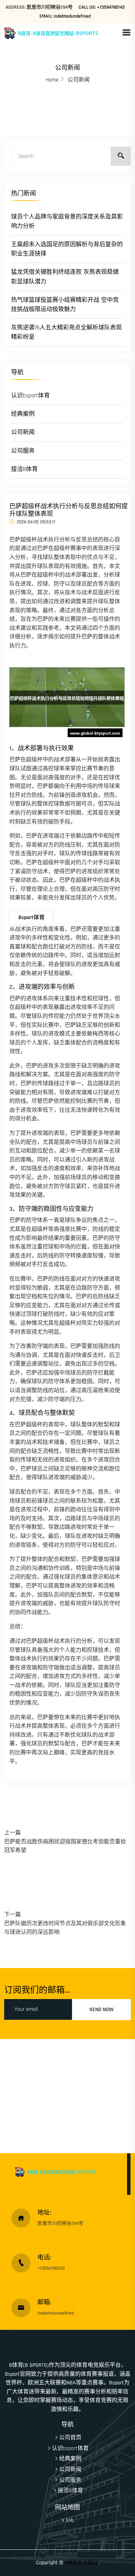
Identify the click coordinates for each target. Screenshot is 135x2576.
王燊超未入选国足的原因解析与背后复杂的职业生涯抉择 (67, 249)
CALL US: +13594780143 (102, 7)
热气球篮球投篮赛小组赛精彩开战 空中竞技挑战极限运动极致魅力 (65, 305)
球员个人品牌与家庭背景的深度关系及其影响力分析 (67, 221)
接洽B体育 (24, 469)
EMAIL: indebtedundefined (65, 16)
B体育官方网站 (81, 2563)
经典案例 (23, 414)
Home (52, 80)
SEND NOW (101, 2010)
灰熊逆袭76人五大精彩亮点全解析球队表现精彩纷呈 (66, 332)
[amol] (63, 33)
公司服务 (23, 451)
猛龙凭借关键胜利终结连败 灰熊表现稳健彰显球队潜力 (65, 277)
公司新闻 (23, 432)
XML (70, 2521)
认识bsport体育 (30, 396)
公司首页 (70, 2438)
